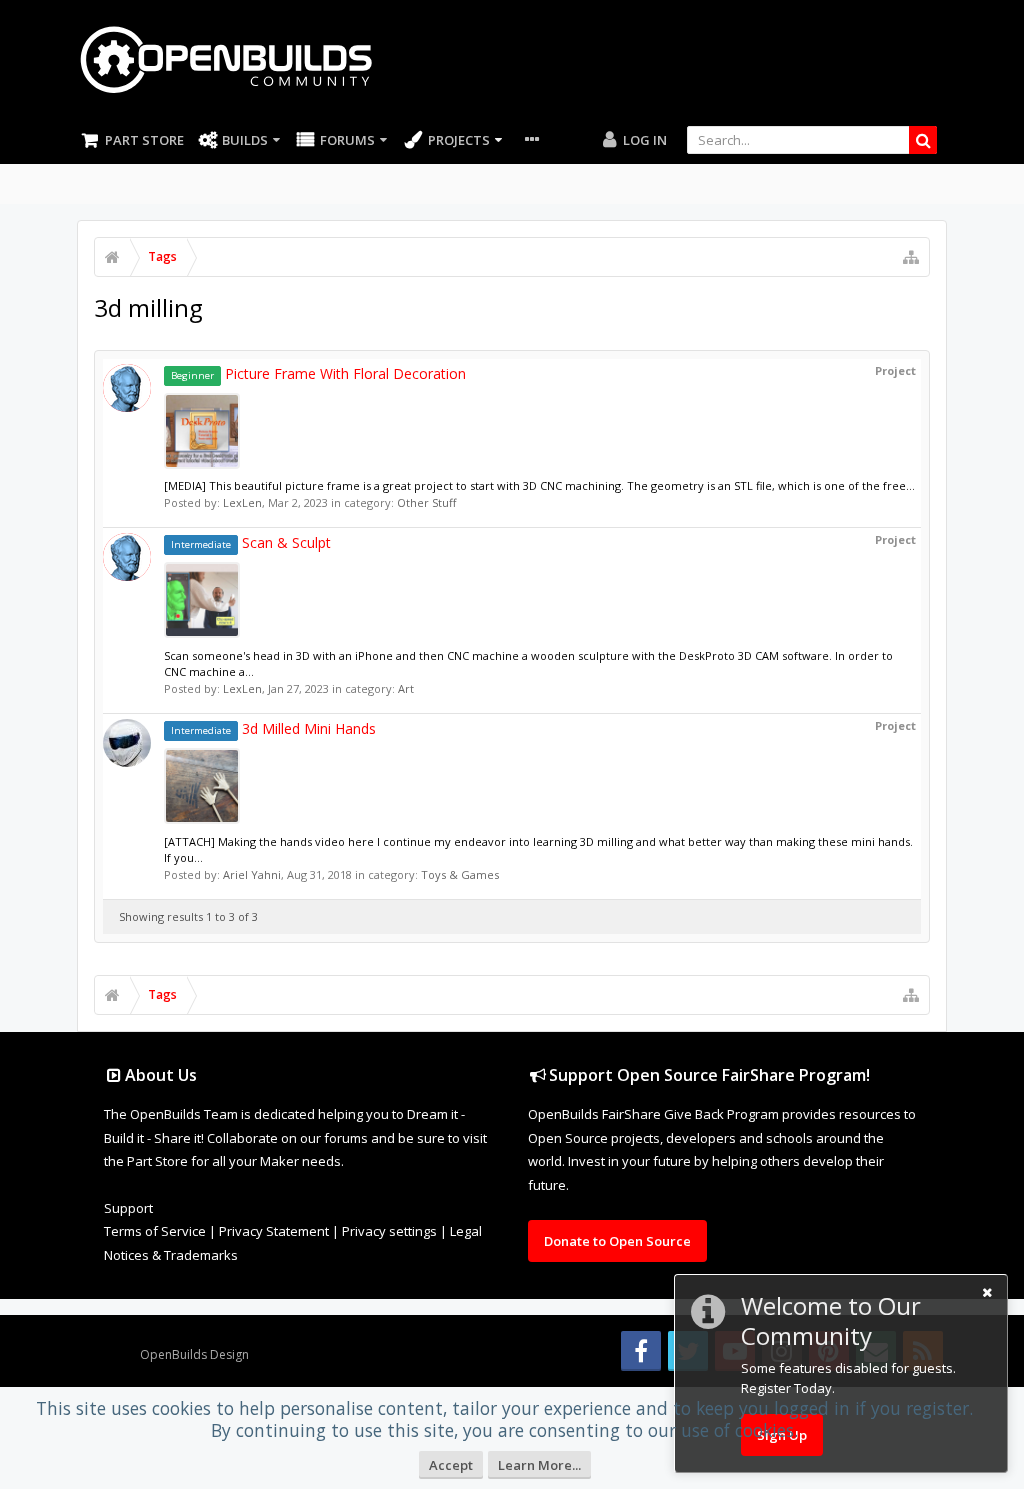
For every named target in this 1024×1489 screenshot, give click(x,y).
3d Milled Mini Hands (273, 728)
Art (406, 688)
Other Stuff (426, 502)
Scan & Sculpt (251, 542)
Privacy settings (389, 1231)
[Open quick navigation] (911, 257)
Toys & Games (460, 874)
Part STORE (144, 140)
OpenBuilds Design (194, 1354)
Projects (459, 140)
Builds (245, 140)
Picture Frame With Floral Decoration (318, 373)
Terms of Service (155, 1231)
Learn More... (539, 1465)
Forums (347, 140)
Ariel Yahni (252, 874)
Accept (451, 1465)
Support (128, 1208)
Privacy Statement (274, 1231)
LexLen (242, 502)
